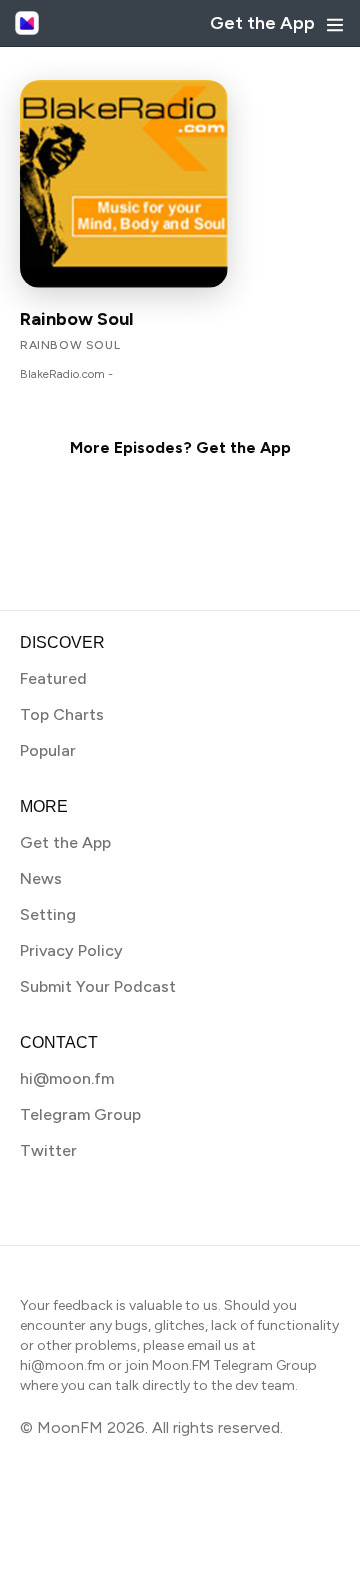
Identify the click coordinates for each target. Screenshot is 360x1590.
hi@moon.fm (67, 1078)
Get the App (262, 23)
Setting (48, 914)
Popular (48, 750)
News (41, 878)
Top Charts (62, 714)
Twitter (48, 1150)
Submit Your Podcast (98, 986)
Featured (53, 678)
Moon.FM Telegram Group (234, 1365)
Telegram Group (80, 1114)
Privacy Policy (71, 950)
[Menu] (335, 25)
